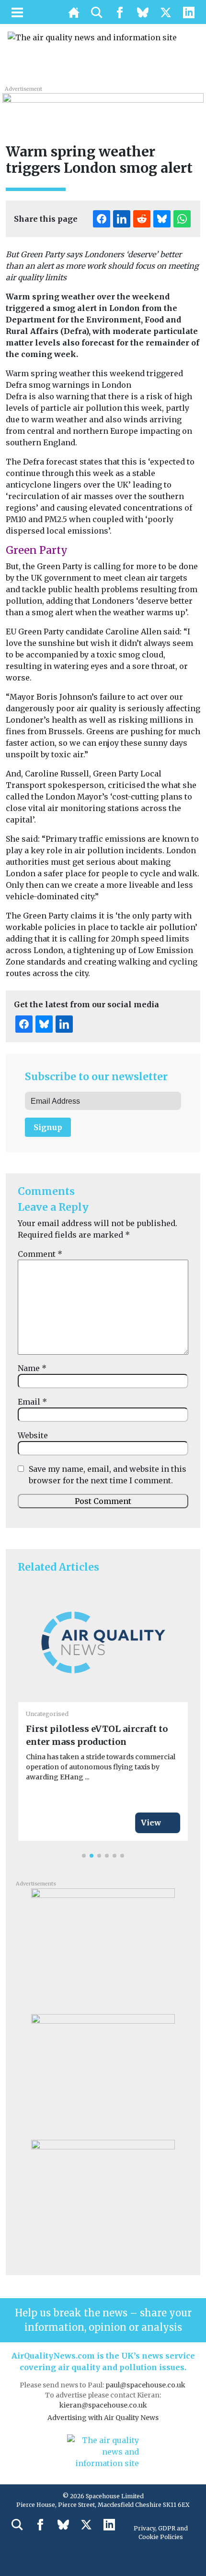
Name (32, 1368)
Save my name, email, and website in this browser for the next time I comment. (108, 1475)
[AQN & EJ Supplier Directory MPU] (103, 2073)
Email (32, 1402)
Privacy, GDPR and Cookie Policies (161, 2533)
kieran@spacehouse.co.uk (103, 2405)
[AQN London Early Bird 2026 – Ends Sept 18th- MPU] (103, 2199)
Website (33, 1435)
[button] (84, 1856)
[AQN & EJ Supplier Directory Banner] (103, 105)
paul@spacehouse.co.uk (146, 2385)
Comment (40, 1254)
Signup (48, 1127)
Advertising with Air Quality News (103, 2418)
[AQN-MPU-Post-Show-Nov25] (103, 1947)
